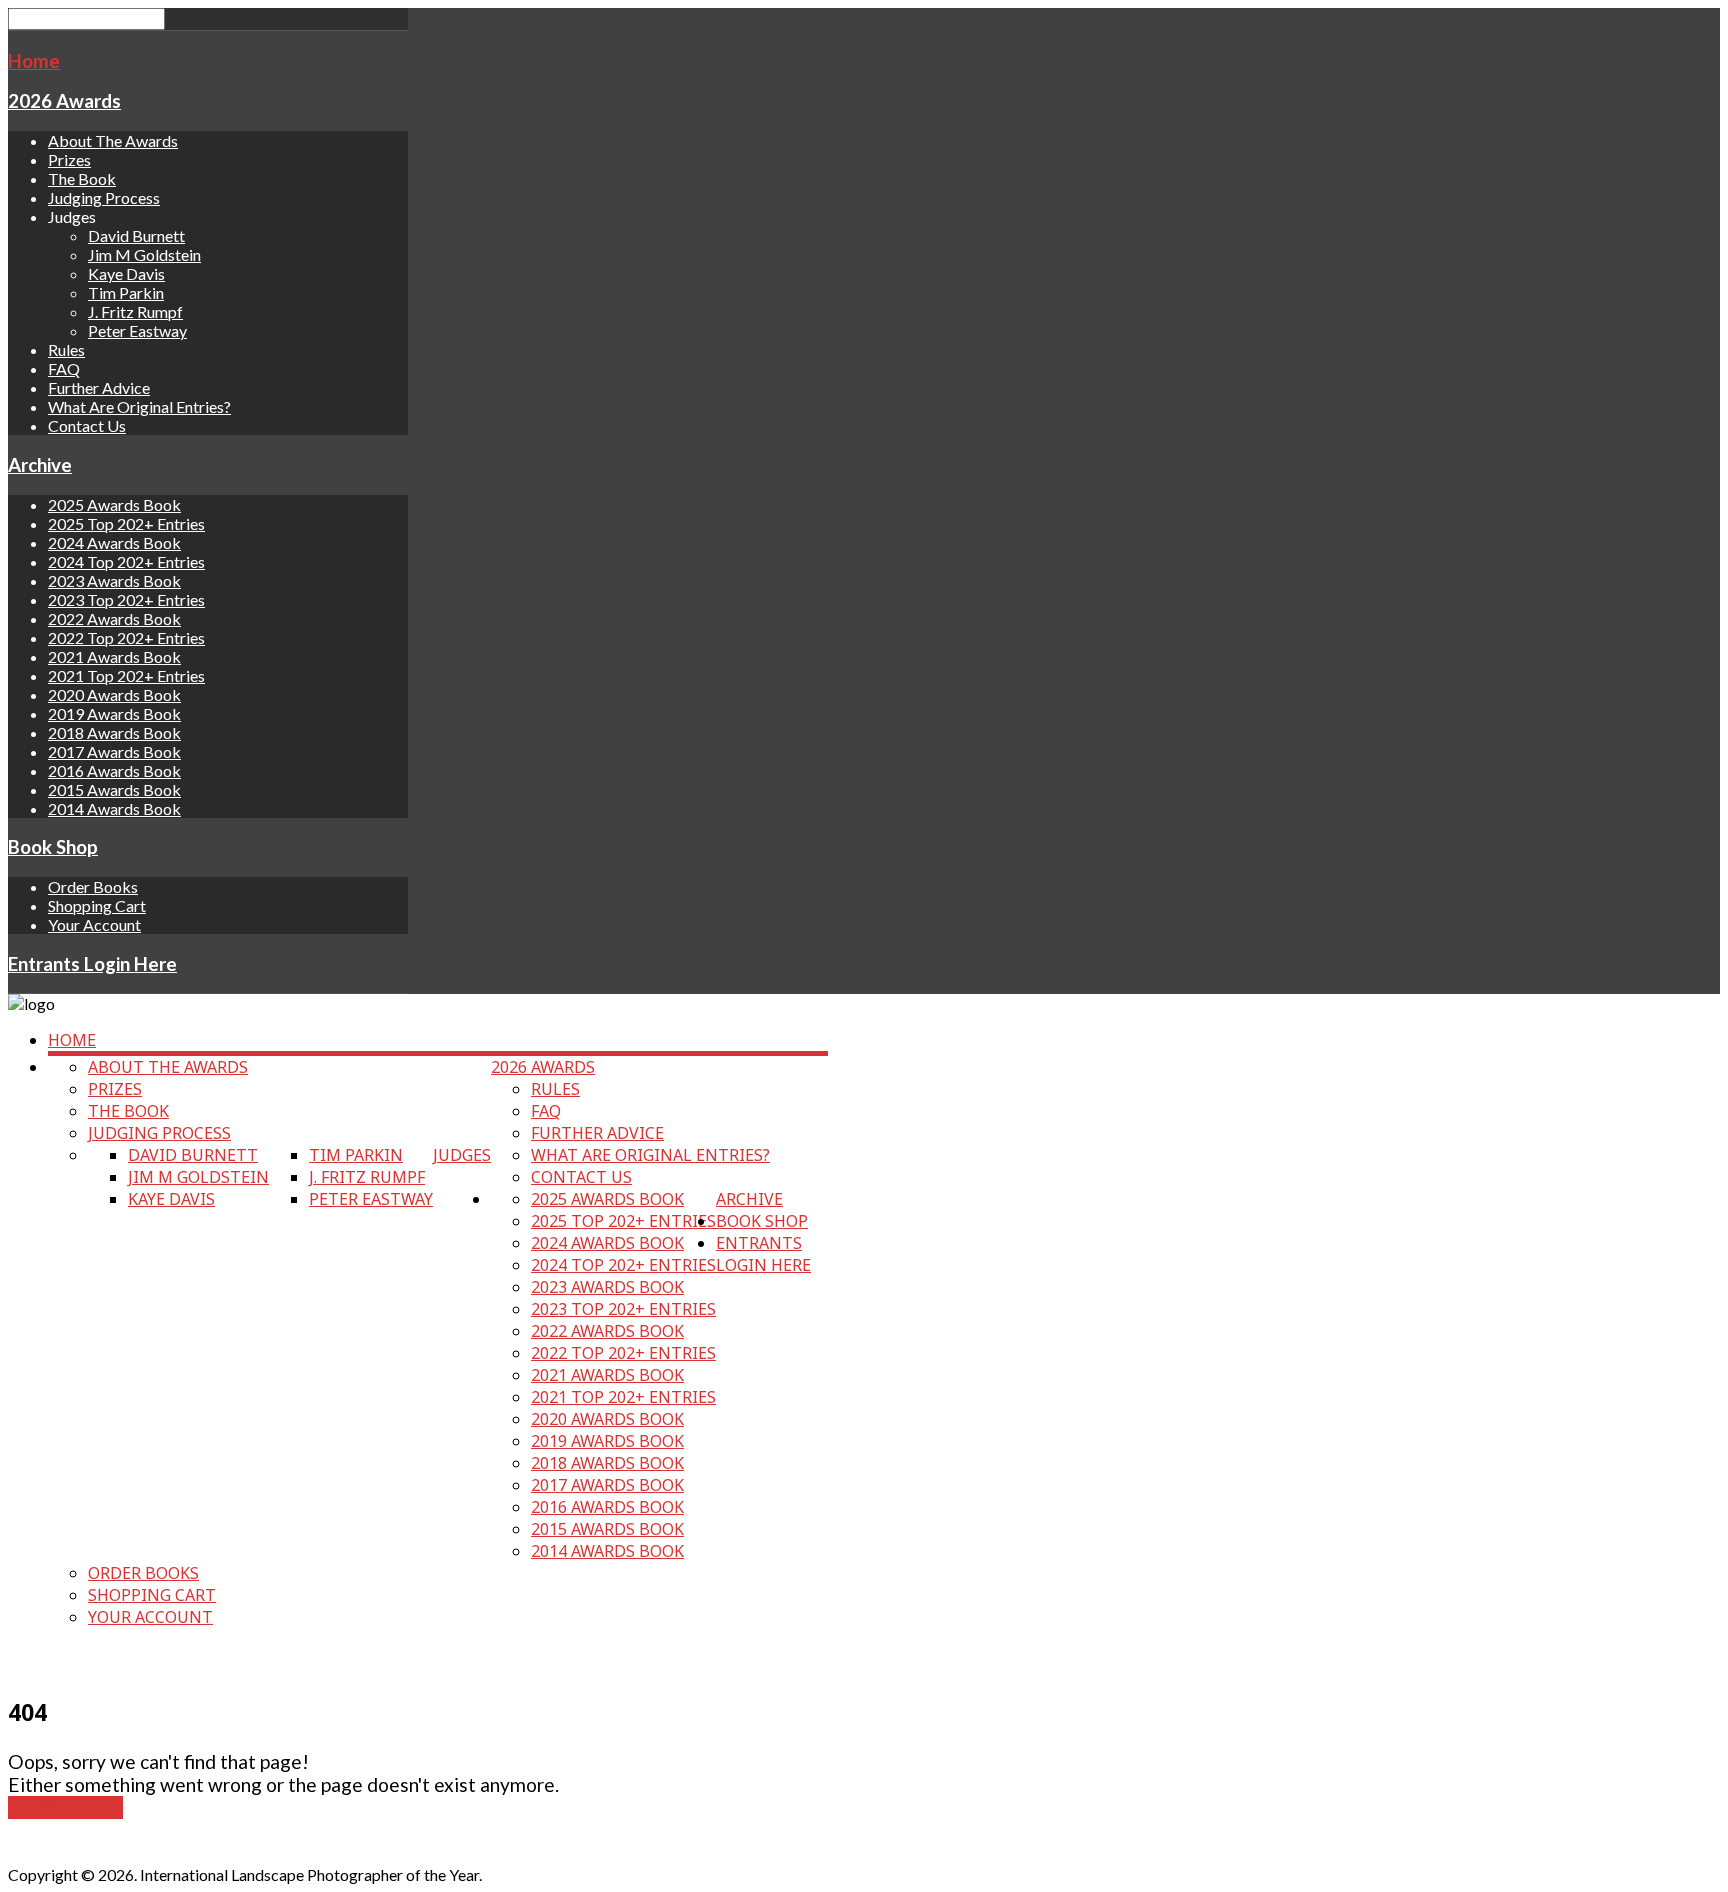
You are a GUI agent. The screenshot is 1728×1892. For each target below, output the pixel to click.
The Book (82, 178)
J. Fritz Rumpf (135, 311)
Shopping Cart (97, 905)
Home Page (65, 1807)
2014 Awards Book (114, 808)
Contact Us (87, 425)
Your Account (94, 924)
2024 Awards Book (114, 542)
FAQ (64, 368)
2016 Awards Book (114, 770)
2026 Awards (64, 101)
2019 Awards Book (114, 713)
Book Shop (53, 847)
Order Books (93, 886)
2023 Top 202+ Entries (126, 599)
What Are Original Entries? (139, 406)
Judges (462, 1155)
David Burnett (136, 235)
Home (34, 61)
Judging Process (104, 197)
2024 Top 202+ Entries (126, 561)
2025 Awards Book (114, 504)
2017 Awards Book (114, 751)
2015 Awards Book (114, 789)
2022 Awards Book (114, 618)
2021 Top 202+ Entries (126, 675)
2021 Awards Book (114, 656)
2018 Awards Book (114, 732)
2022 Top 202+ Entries (126, 637)
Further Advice (99, 387)
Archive (40, 465)
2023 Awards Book (114, 580)
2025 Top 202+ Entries (126, 523)
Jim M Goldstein (144, 254)
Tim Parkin (126, 292)
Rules (66, 349)
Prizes (69, 159)
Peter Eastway (137, 330)
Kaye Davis (126, 273)
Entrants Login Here (92, 964)
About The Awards (113, 140)
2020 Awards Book (114, 694)
